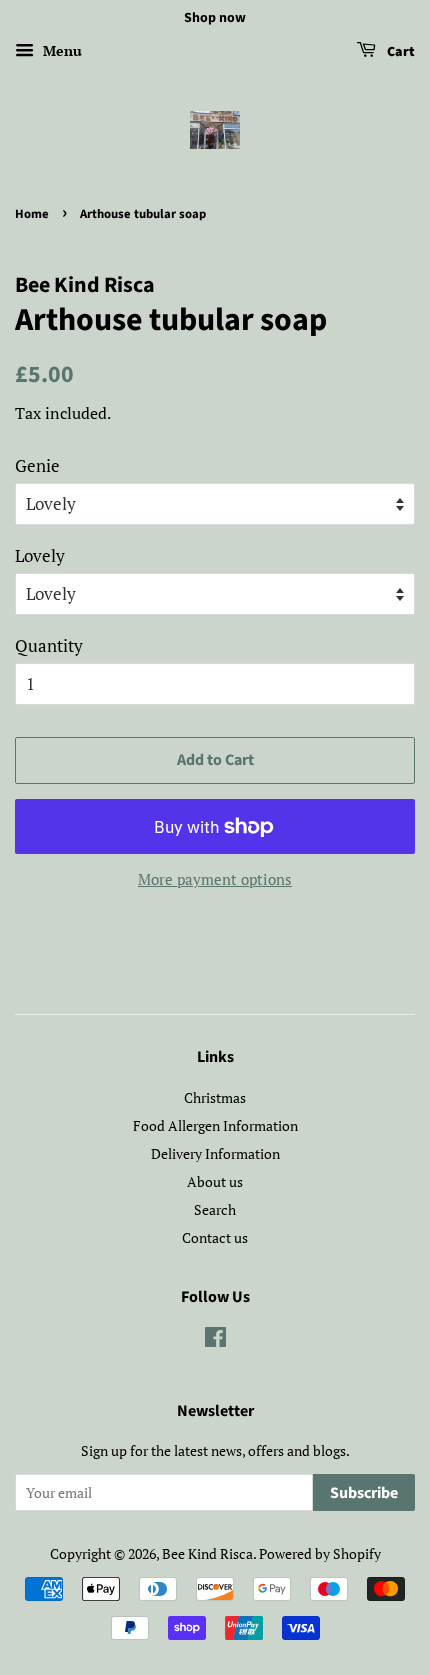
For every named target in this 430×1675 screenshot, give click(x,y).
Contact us (215, 1237)
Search (215, 1209)
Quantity (49, 645)
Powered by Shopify (320, 1553)
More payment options (215, 879)
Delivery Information (215, 1153)
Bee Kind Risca (207, 1553)
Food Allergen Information (215, 1125)
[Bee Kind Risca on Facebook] (215, 1340)
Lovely (40, 555)
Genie (37, 465)
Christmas (215, 1097)
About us (215, 1181)
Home (32, 214)
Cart (399, 52)
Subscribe (364, 1493)
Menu (60, 50)
